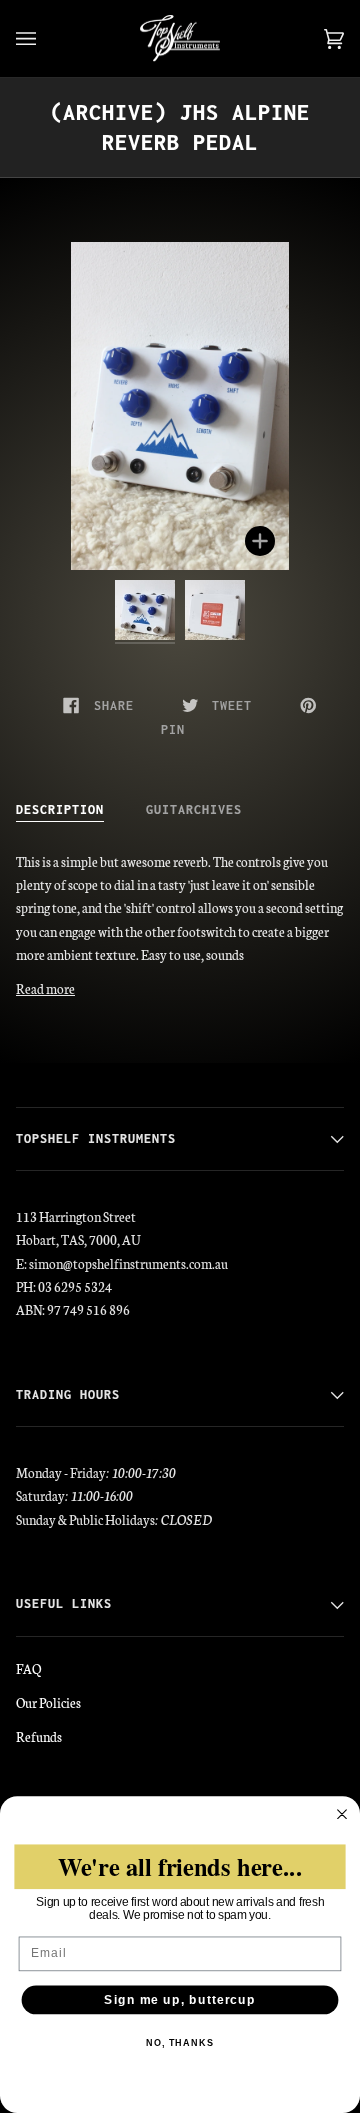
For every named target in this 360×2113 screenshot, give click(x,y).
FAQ (28, 1668)
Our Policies (48, 1702)
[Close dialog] (342, 1814)
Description (60, 809)
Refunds (39, 1736)
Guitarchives (194, 809)
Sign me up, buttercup (179, 2000)
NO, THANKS (180, 2043)
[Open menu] (46, 38)
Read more (45, 988)
